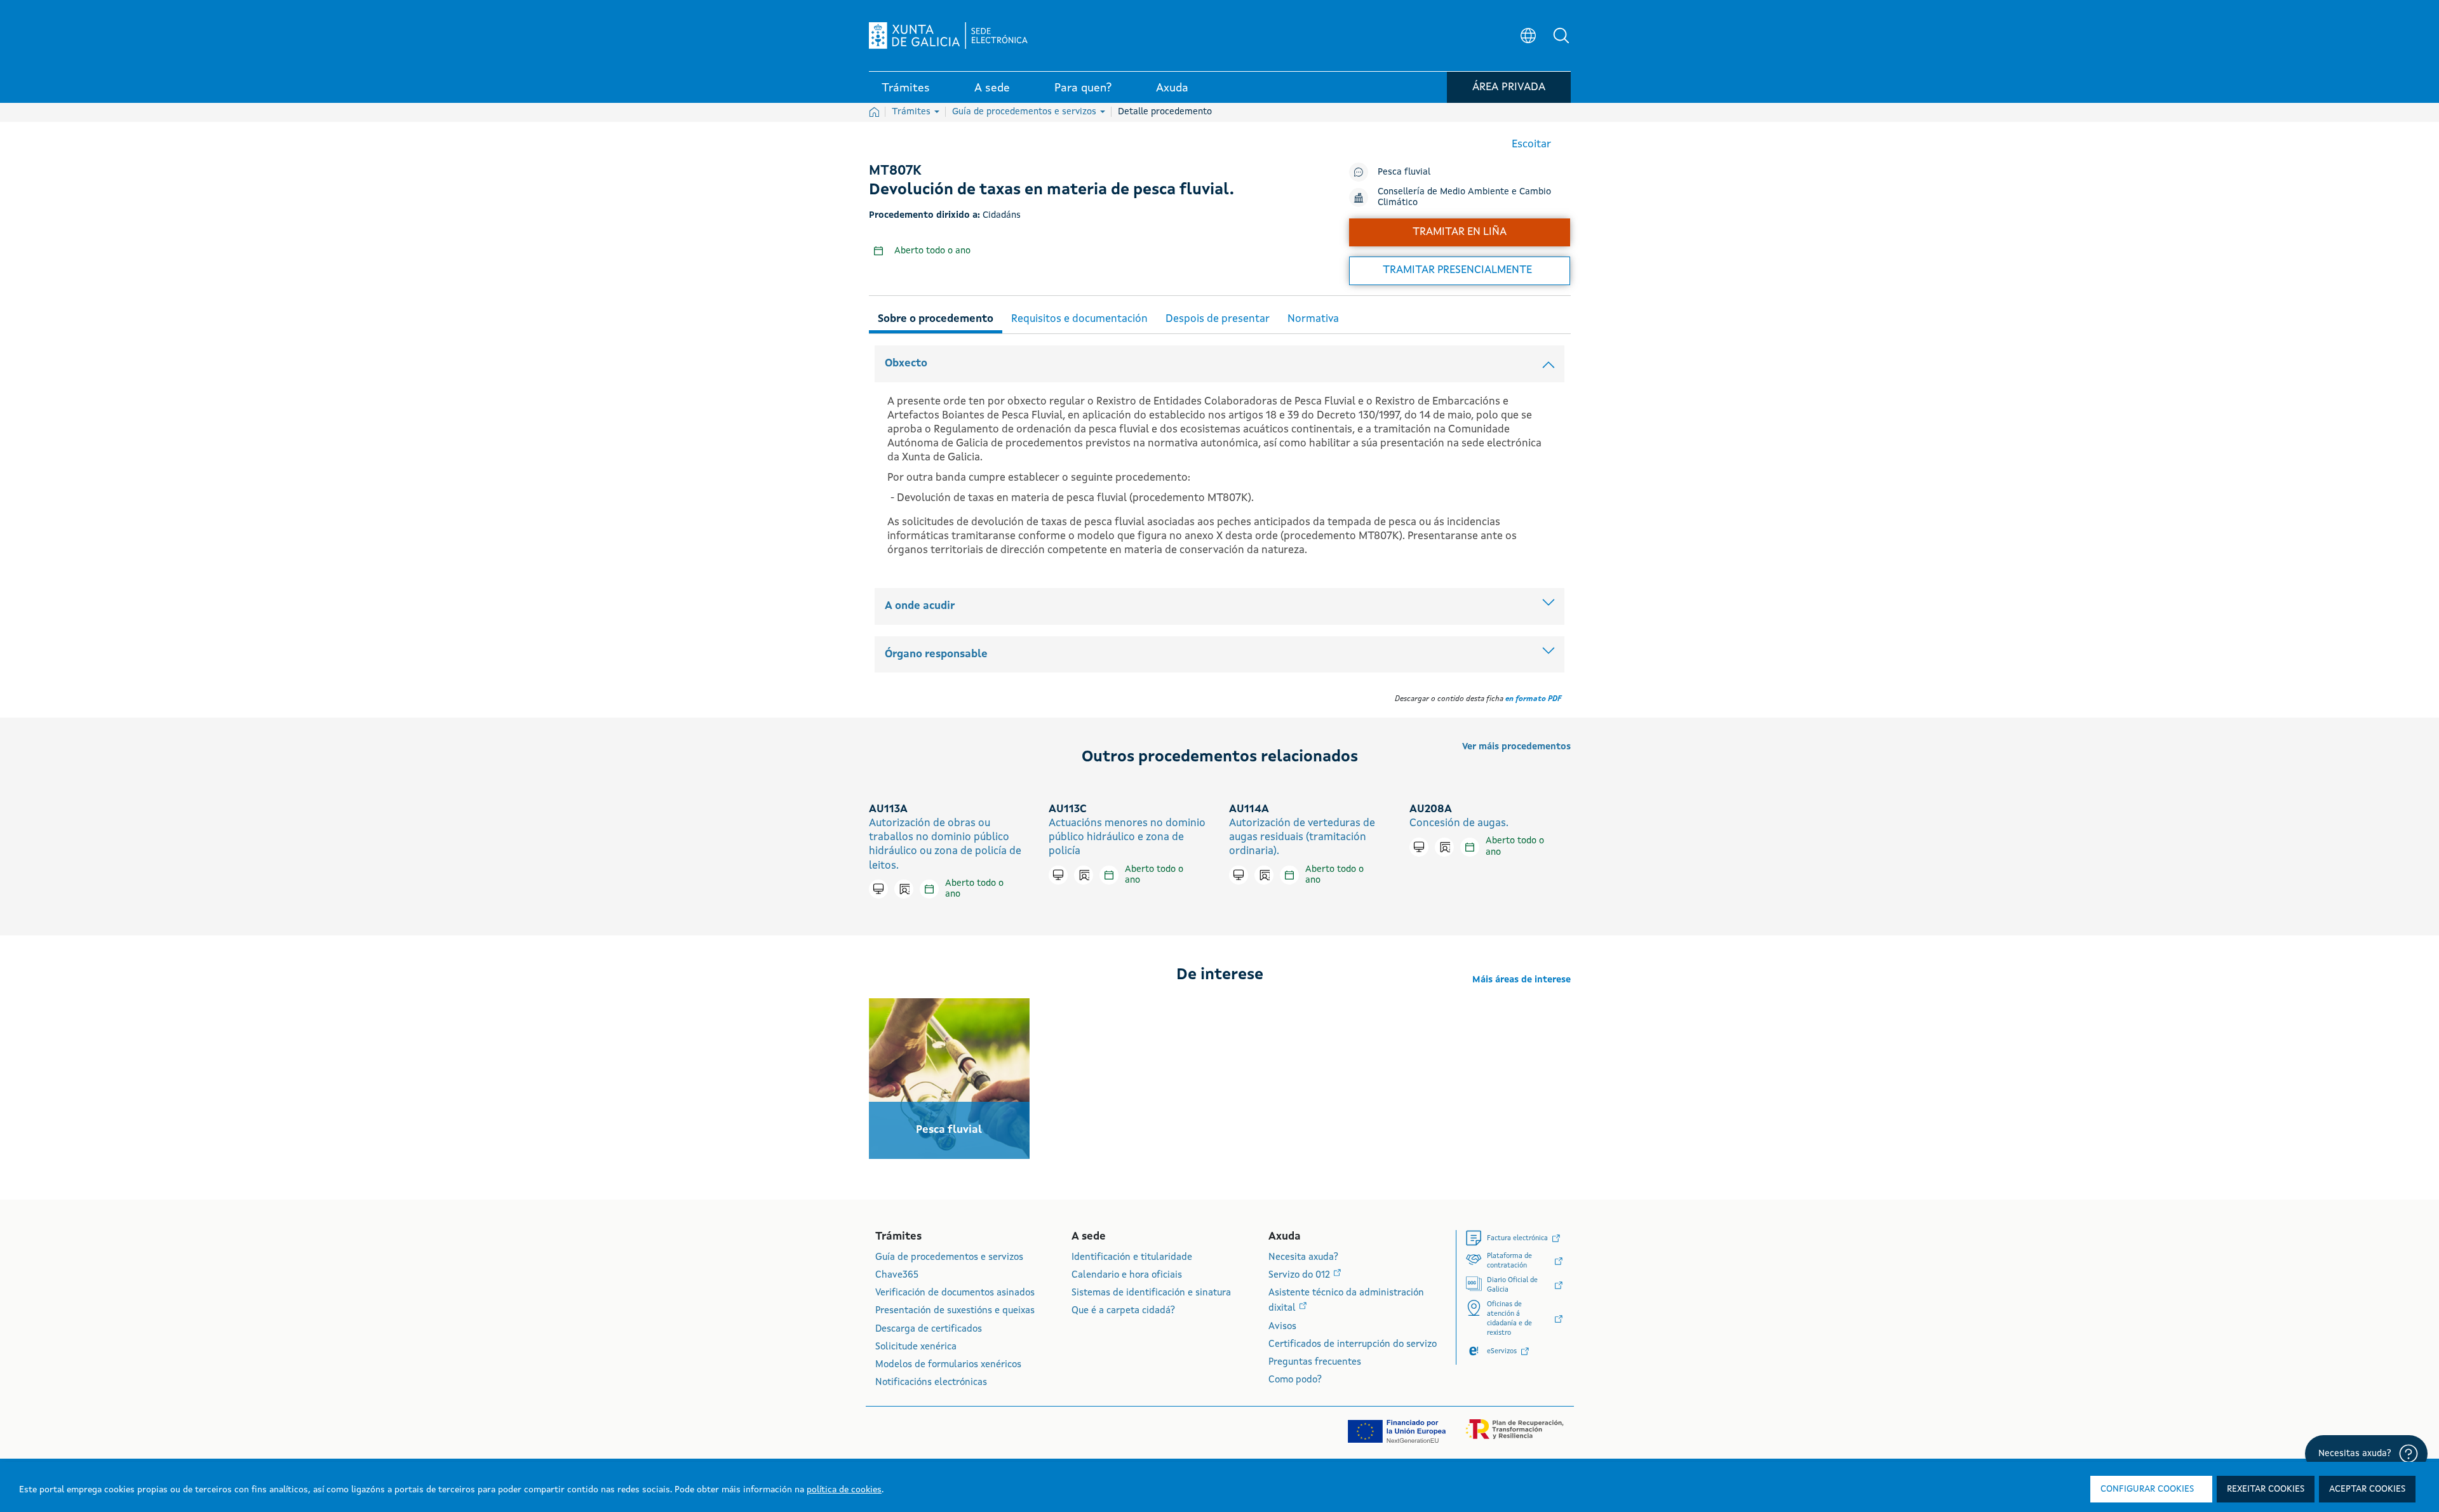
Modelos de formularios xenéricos (948, 1365)
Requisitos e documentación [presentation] (1079, 319)
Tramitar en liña (1460, 232)
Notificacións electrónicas (931, 1383)
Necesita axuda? (1303, 1258)
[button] (1561, 36)
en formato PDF (1533, 699)
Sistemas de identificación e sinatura (1151, 1293)
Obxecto (906, 364)
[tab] (936, 317)
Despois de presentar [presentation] (1218, 319)
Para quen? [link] (1083, 88)
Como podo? (1295, 1380)
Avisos (1282, 1327)
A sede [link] (992, 88)
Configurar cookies (2147, 1489)
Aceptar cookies (2367, 1489)
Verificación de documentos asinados (955, 1293)
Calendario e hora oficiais (1127, 1275)
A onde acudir (920, 606)
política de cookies (844, 1490)
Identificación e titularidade (1132, 1258)
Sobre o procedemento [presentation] (936, 319)
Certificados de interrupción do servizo (1353, 1345)
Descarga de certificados (929, 1329)
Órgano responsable (936, 654)
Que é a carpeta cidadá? (1123, 1311)
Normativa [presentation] (1313, 319)
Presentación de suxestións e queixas (955, 1311)
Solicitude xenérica (916, 1347)
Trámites (912, 112)
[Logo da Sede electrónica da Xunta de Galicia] (948, 36)
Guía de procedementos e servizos (1025, 112)
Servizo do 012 (1300, 1275)
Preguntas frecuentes (1315, 1362)
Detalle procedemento (1165, 112)
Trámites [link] (906, 88)
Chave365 (897, 1275)
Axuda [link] (1172, 88)
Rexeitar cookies (2266, 1489)
